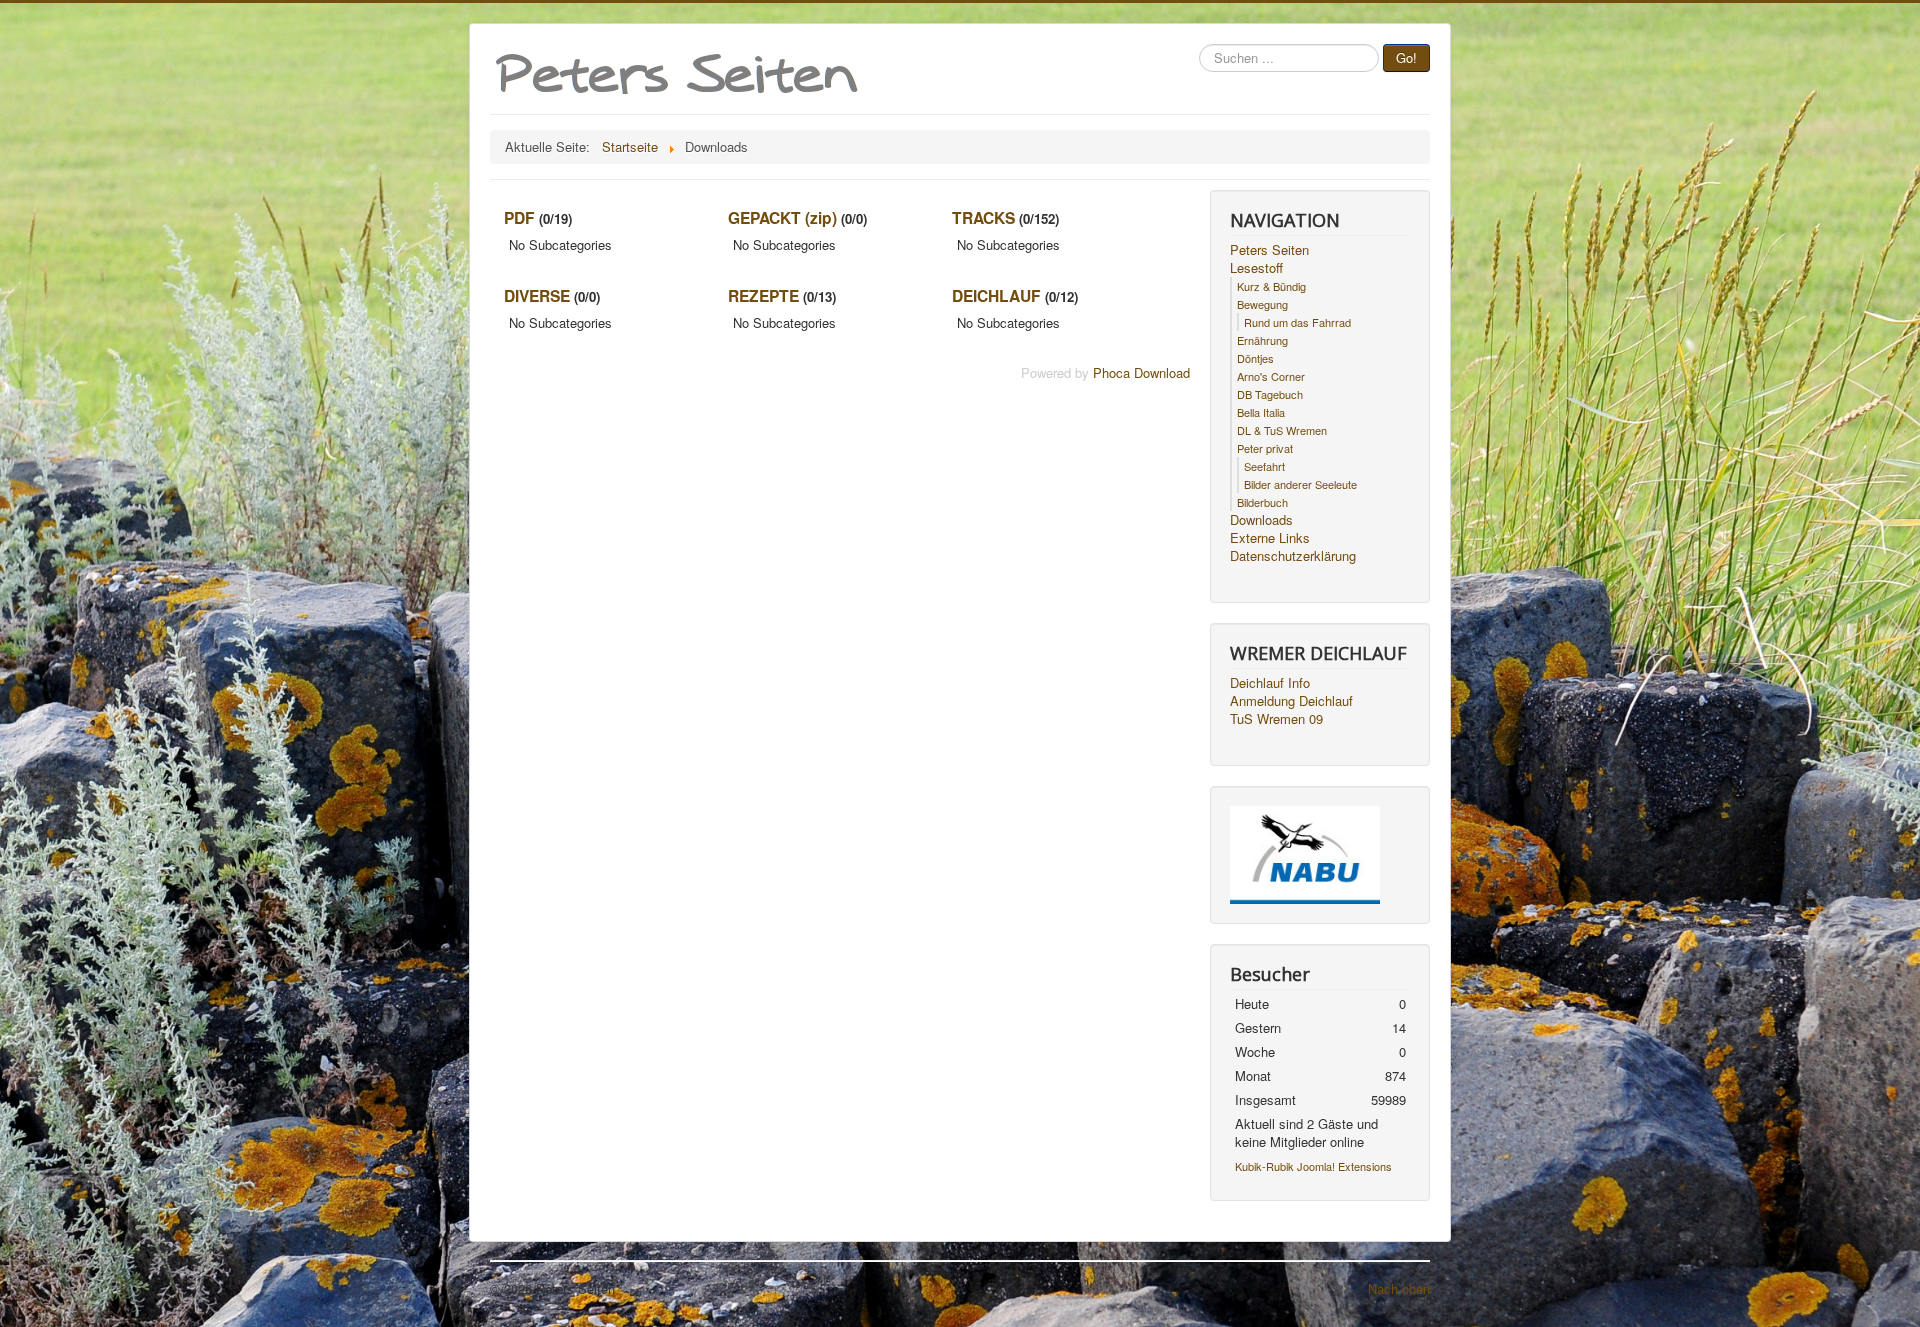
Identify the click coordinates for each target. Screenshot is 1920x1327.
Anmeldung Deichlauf (1291, 701)
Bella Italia (1261, 412)
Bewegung (1262, 304)
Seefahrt (1264, 466)
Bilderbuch (1262, 502)
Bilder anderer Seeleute (1300, 484)
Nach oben (1399, 1288)
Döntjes (1255, 358)
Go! (1406, 57)
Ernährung (1262, 340)
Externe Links (1270, 538)
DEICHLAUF (996, 295)
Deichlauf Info (1270, 683)
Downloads (1261, 520)
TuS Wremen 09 (1276, 719)
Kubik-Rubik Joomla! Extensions (1313, 1166)
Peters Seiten (1269, 250)
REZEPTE (763, 295)
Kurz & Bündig (1271, 286)
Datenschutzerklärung (1293, 556)
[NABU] (1305, 853)
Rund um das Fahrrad (1297, 322)
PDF (519, 217)
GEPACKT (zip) (782, 217)
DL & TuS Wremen (1282, 430)
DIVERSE (537, 295)
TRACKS (983, 217)
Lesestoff (1256, 268)
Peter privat (1265, 448)
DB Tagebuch (1270, 394)
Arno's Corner (1271, 376)
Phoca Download (1141, 372)
